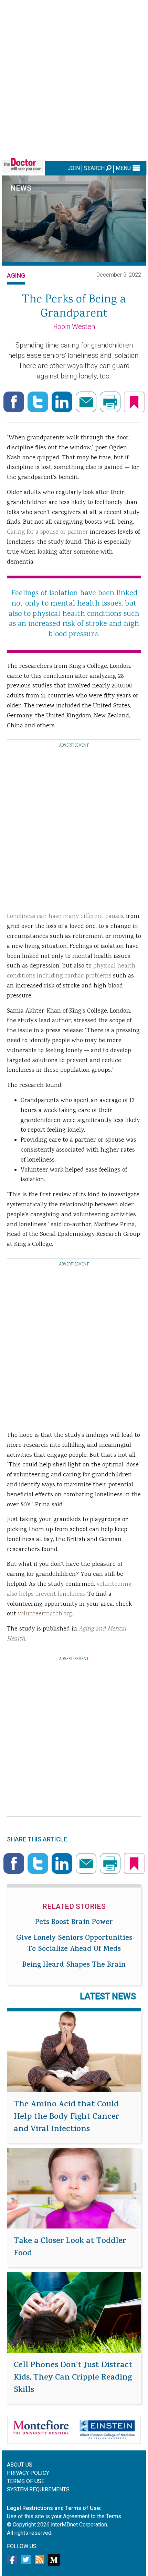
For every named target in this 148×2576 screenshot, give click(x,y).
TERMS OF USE (26, 2481)
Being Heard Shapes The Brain (74, 1965)
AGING (16, 275)
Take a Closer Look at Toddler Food (70, 2248)
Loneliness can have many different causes (65, 917)
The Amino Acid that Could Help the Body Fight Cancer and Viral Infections (66, 2117)
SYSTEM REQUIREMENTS (38, 2489)
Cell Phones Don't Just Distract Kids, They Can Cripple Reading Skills (73, 2378)
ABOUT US (20, 2465)
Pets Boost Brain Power (74, 1923)
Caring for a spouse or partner (47, 532)
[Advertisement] (74, 79)
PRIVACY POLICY (28, 2473)
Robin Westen (74, 327)
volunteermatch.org (45, 1614)
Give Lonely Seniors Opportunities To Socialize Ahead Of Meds (74, 1944)
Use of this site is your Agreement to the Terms (64, 2516)
